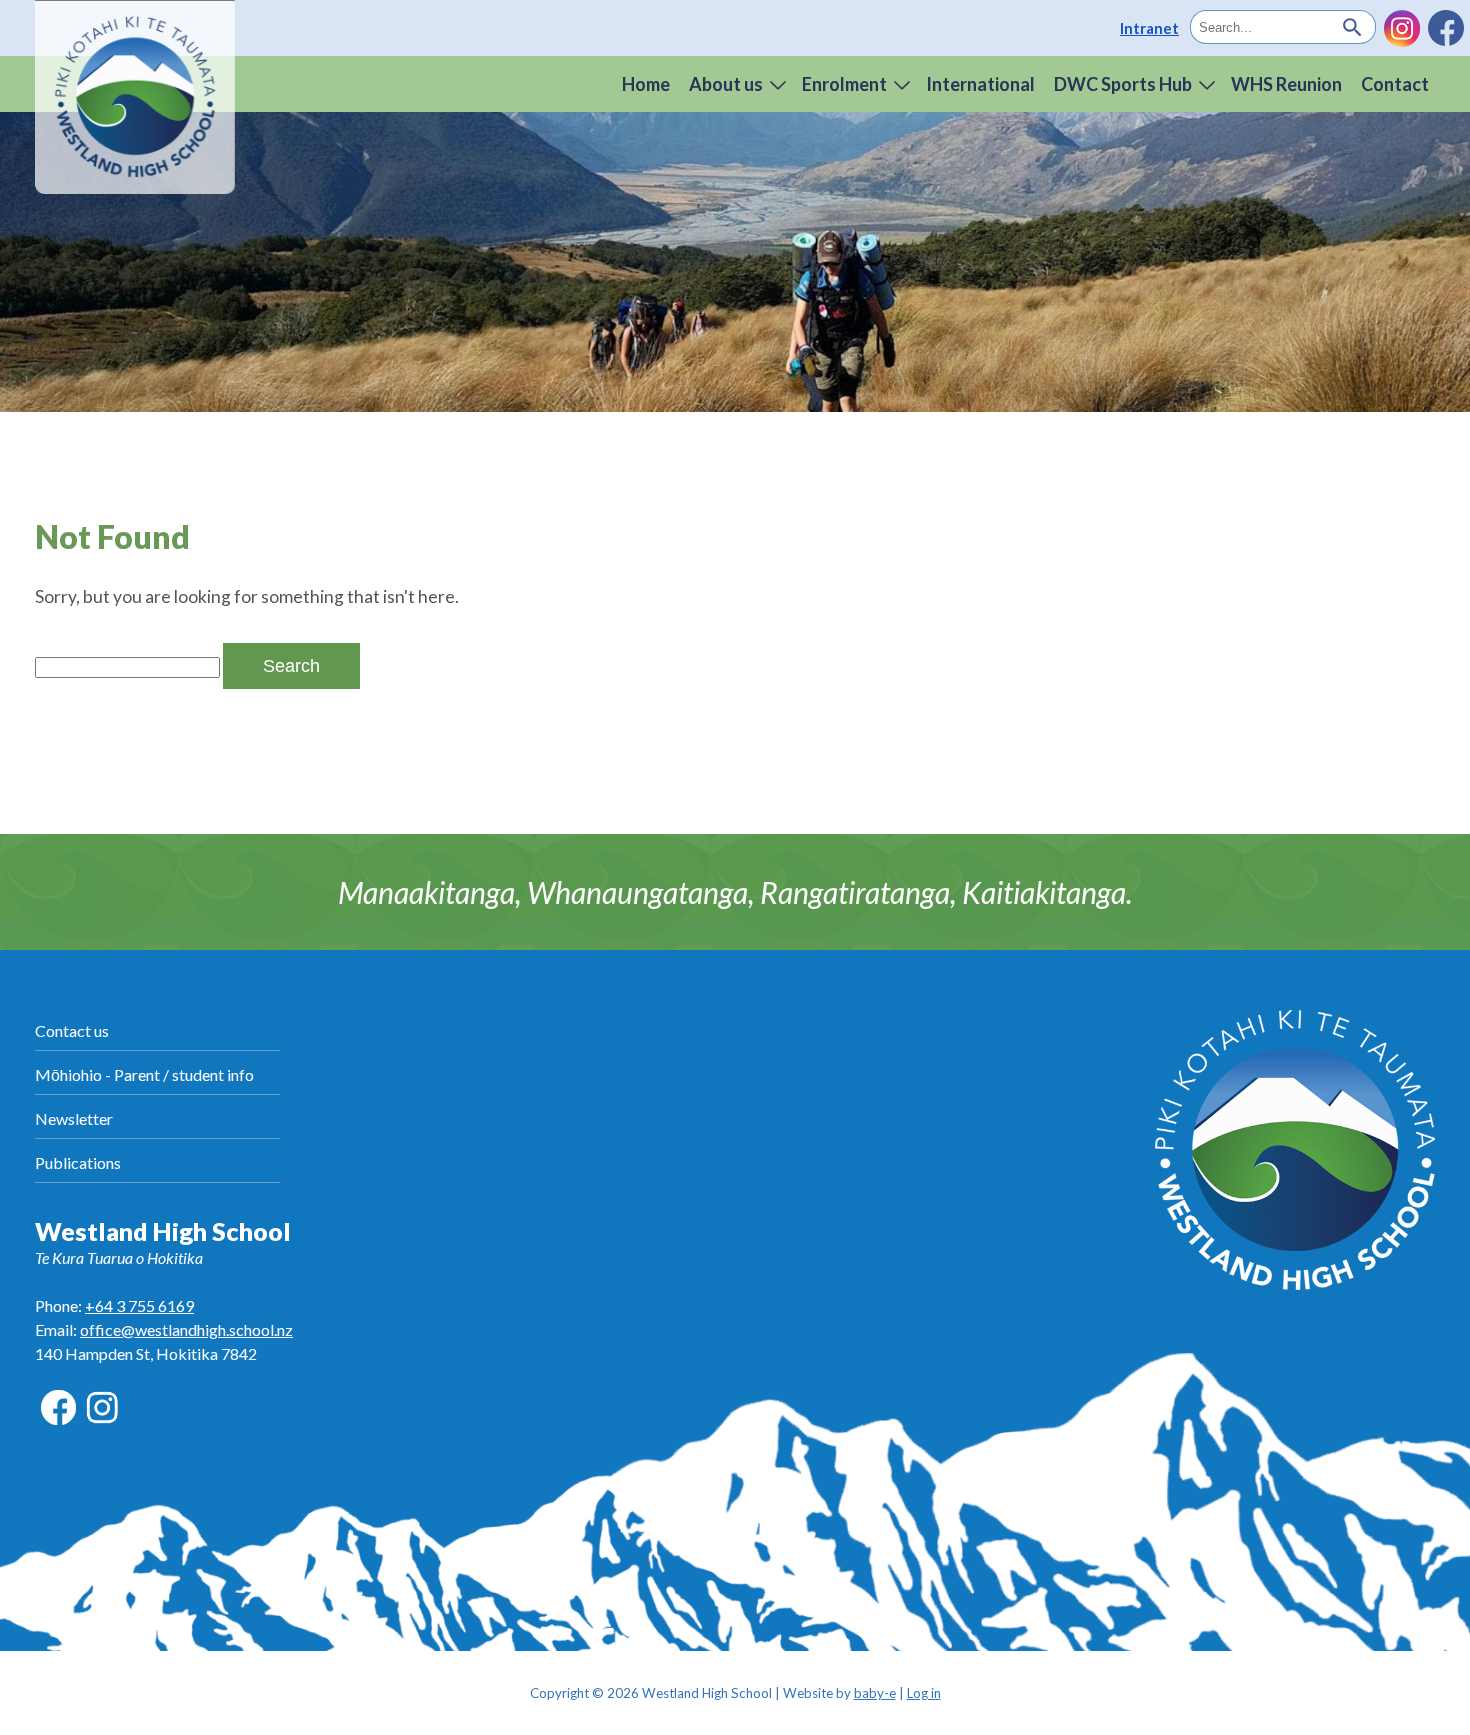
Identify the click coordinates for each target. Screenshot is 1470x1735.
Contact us (72, 1030)
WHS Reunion (1286, 84)
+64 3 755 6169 (139, 1305)
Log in (924, 1693)
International (980, 84)
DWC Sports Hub (1123, 84)
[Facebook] (1446, 28)
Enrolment (844, 84)
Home (646, 84)
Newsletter (74, 1118)
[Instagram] (1402, 28)
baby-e (875, 1693)
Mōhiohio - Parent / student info (144, 1074)
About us (726, 84)
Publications (78, 1162)
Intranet (1149, 28)
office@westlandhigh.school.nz (186, 1329)
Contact (1395, 84)
